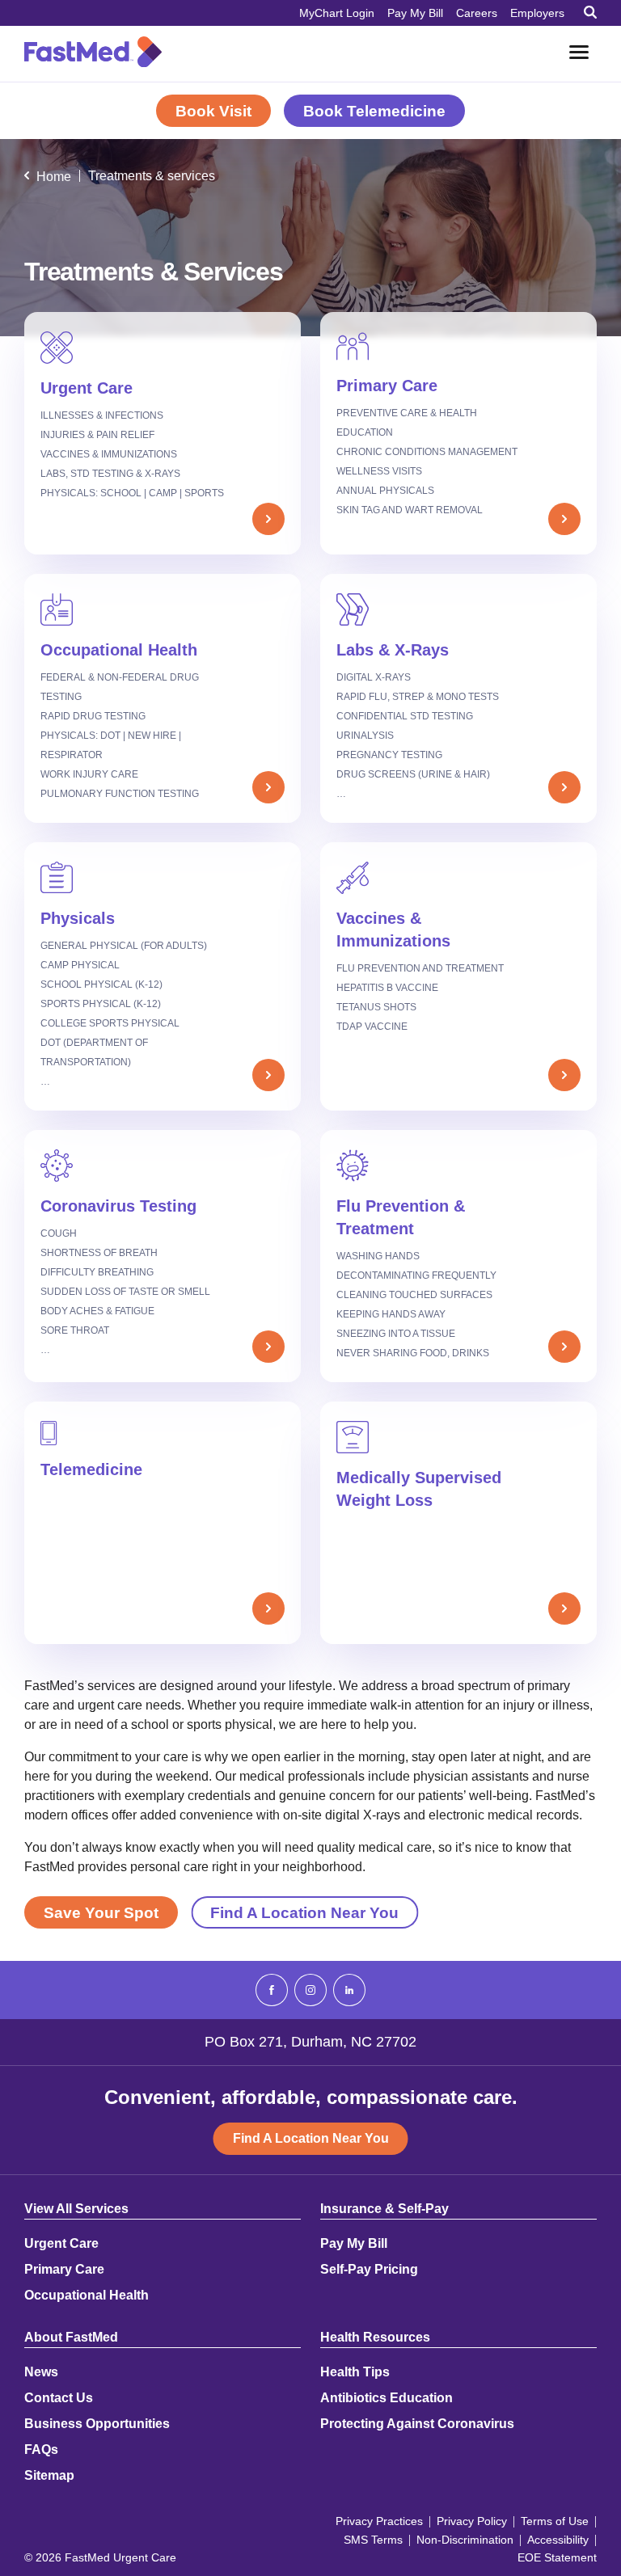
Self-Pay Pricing (369, 2270)
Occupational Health (87, 2296)
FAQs (41, 2450)
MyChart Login (337, 13)
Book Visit (213, 111)
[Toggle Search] (590, 12)
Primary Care (64, 2270)
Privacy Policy (472, 2521)
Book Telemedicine (374, 111)
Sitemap (49, 2476)
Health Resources (375, 2338)
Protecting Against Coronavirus (417, 2424)
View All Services (76, 2209)
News (41, 2372)
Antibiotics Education (387, 2398)
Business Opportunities (97, 2424)
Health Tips (355, 2372)
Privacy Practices (379, 2521)
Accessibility (558, 2540)
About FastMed (71, 2338)
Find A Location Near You (304, 1913)
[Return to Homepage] (93, 52)
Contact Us (59, 2398)
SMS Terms (373, 2540)
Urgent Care (61, 2244)
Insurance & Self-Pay (384, 2209)
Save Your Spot (101, 1913)
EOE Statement (557, 2557)
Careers (477, 13)
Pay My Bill (415, 13)
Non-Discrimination (465, 2540)
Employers (537, 13)
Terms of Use (555, 2521)
